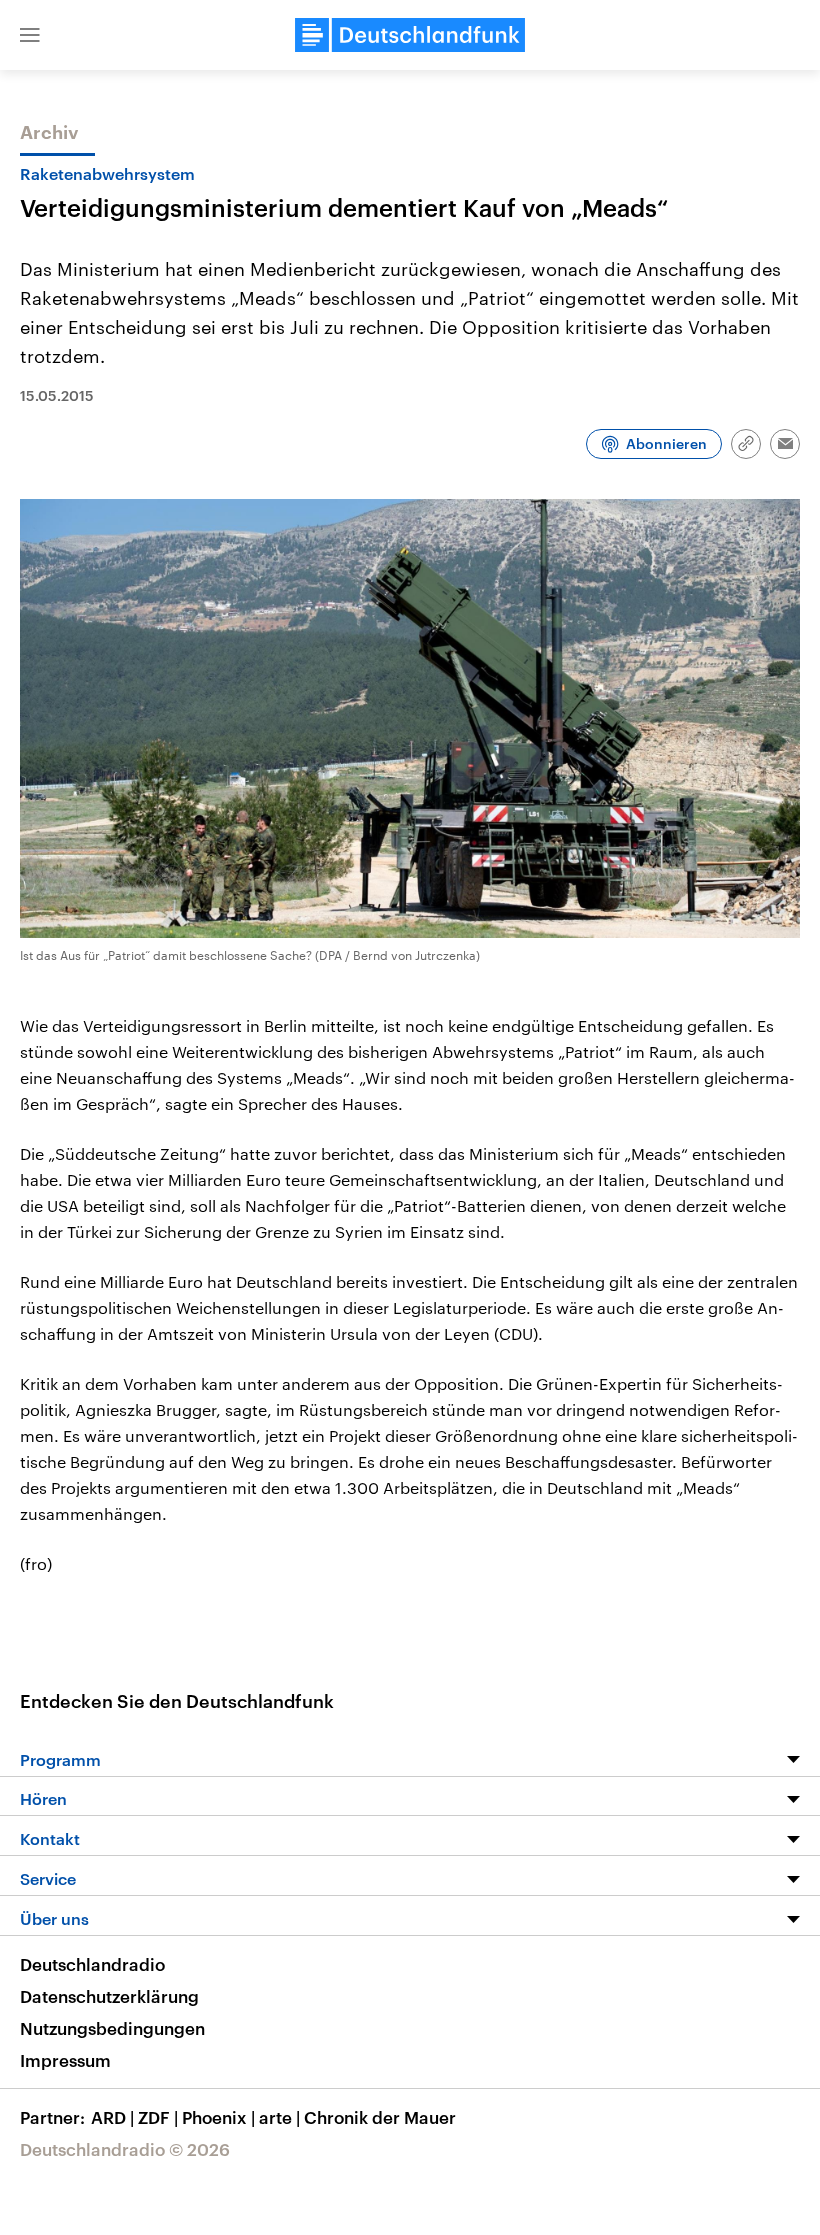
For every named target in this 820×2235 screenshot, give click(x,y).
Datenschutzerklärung (109, 1996)
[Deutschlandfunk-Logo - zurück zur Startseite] (410, 35)
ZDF (158, 2117)
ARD (112, 2117)
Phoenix (218, 2117)
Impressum (65, 2060)
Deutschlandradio (92, 1964)
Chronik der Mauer (380, 2117)
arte (279, 2117)
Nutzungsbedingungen (112, 2028)
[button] (30, 35)
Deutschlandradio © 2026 (125, 2149)
